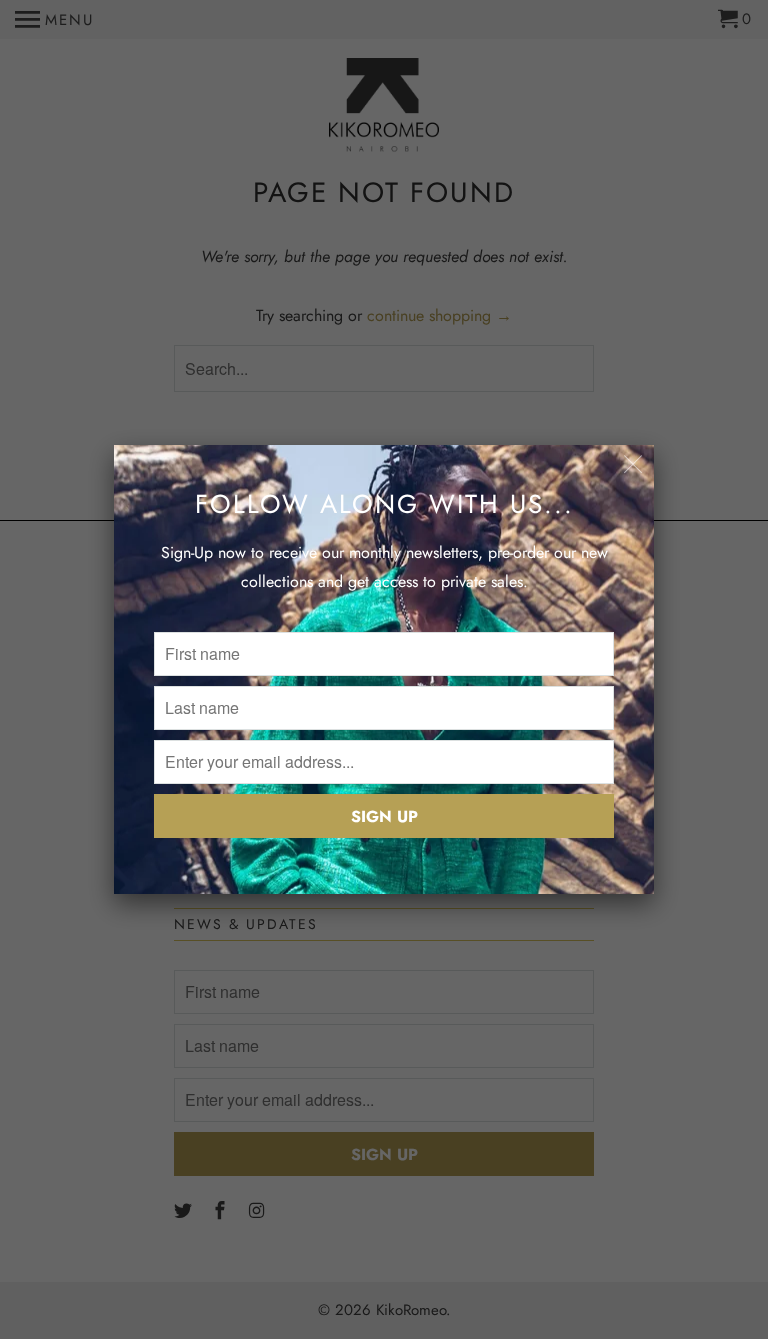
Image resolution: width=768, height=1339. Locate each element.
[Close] (633, 465)
